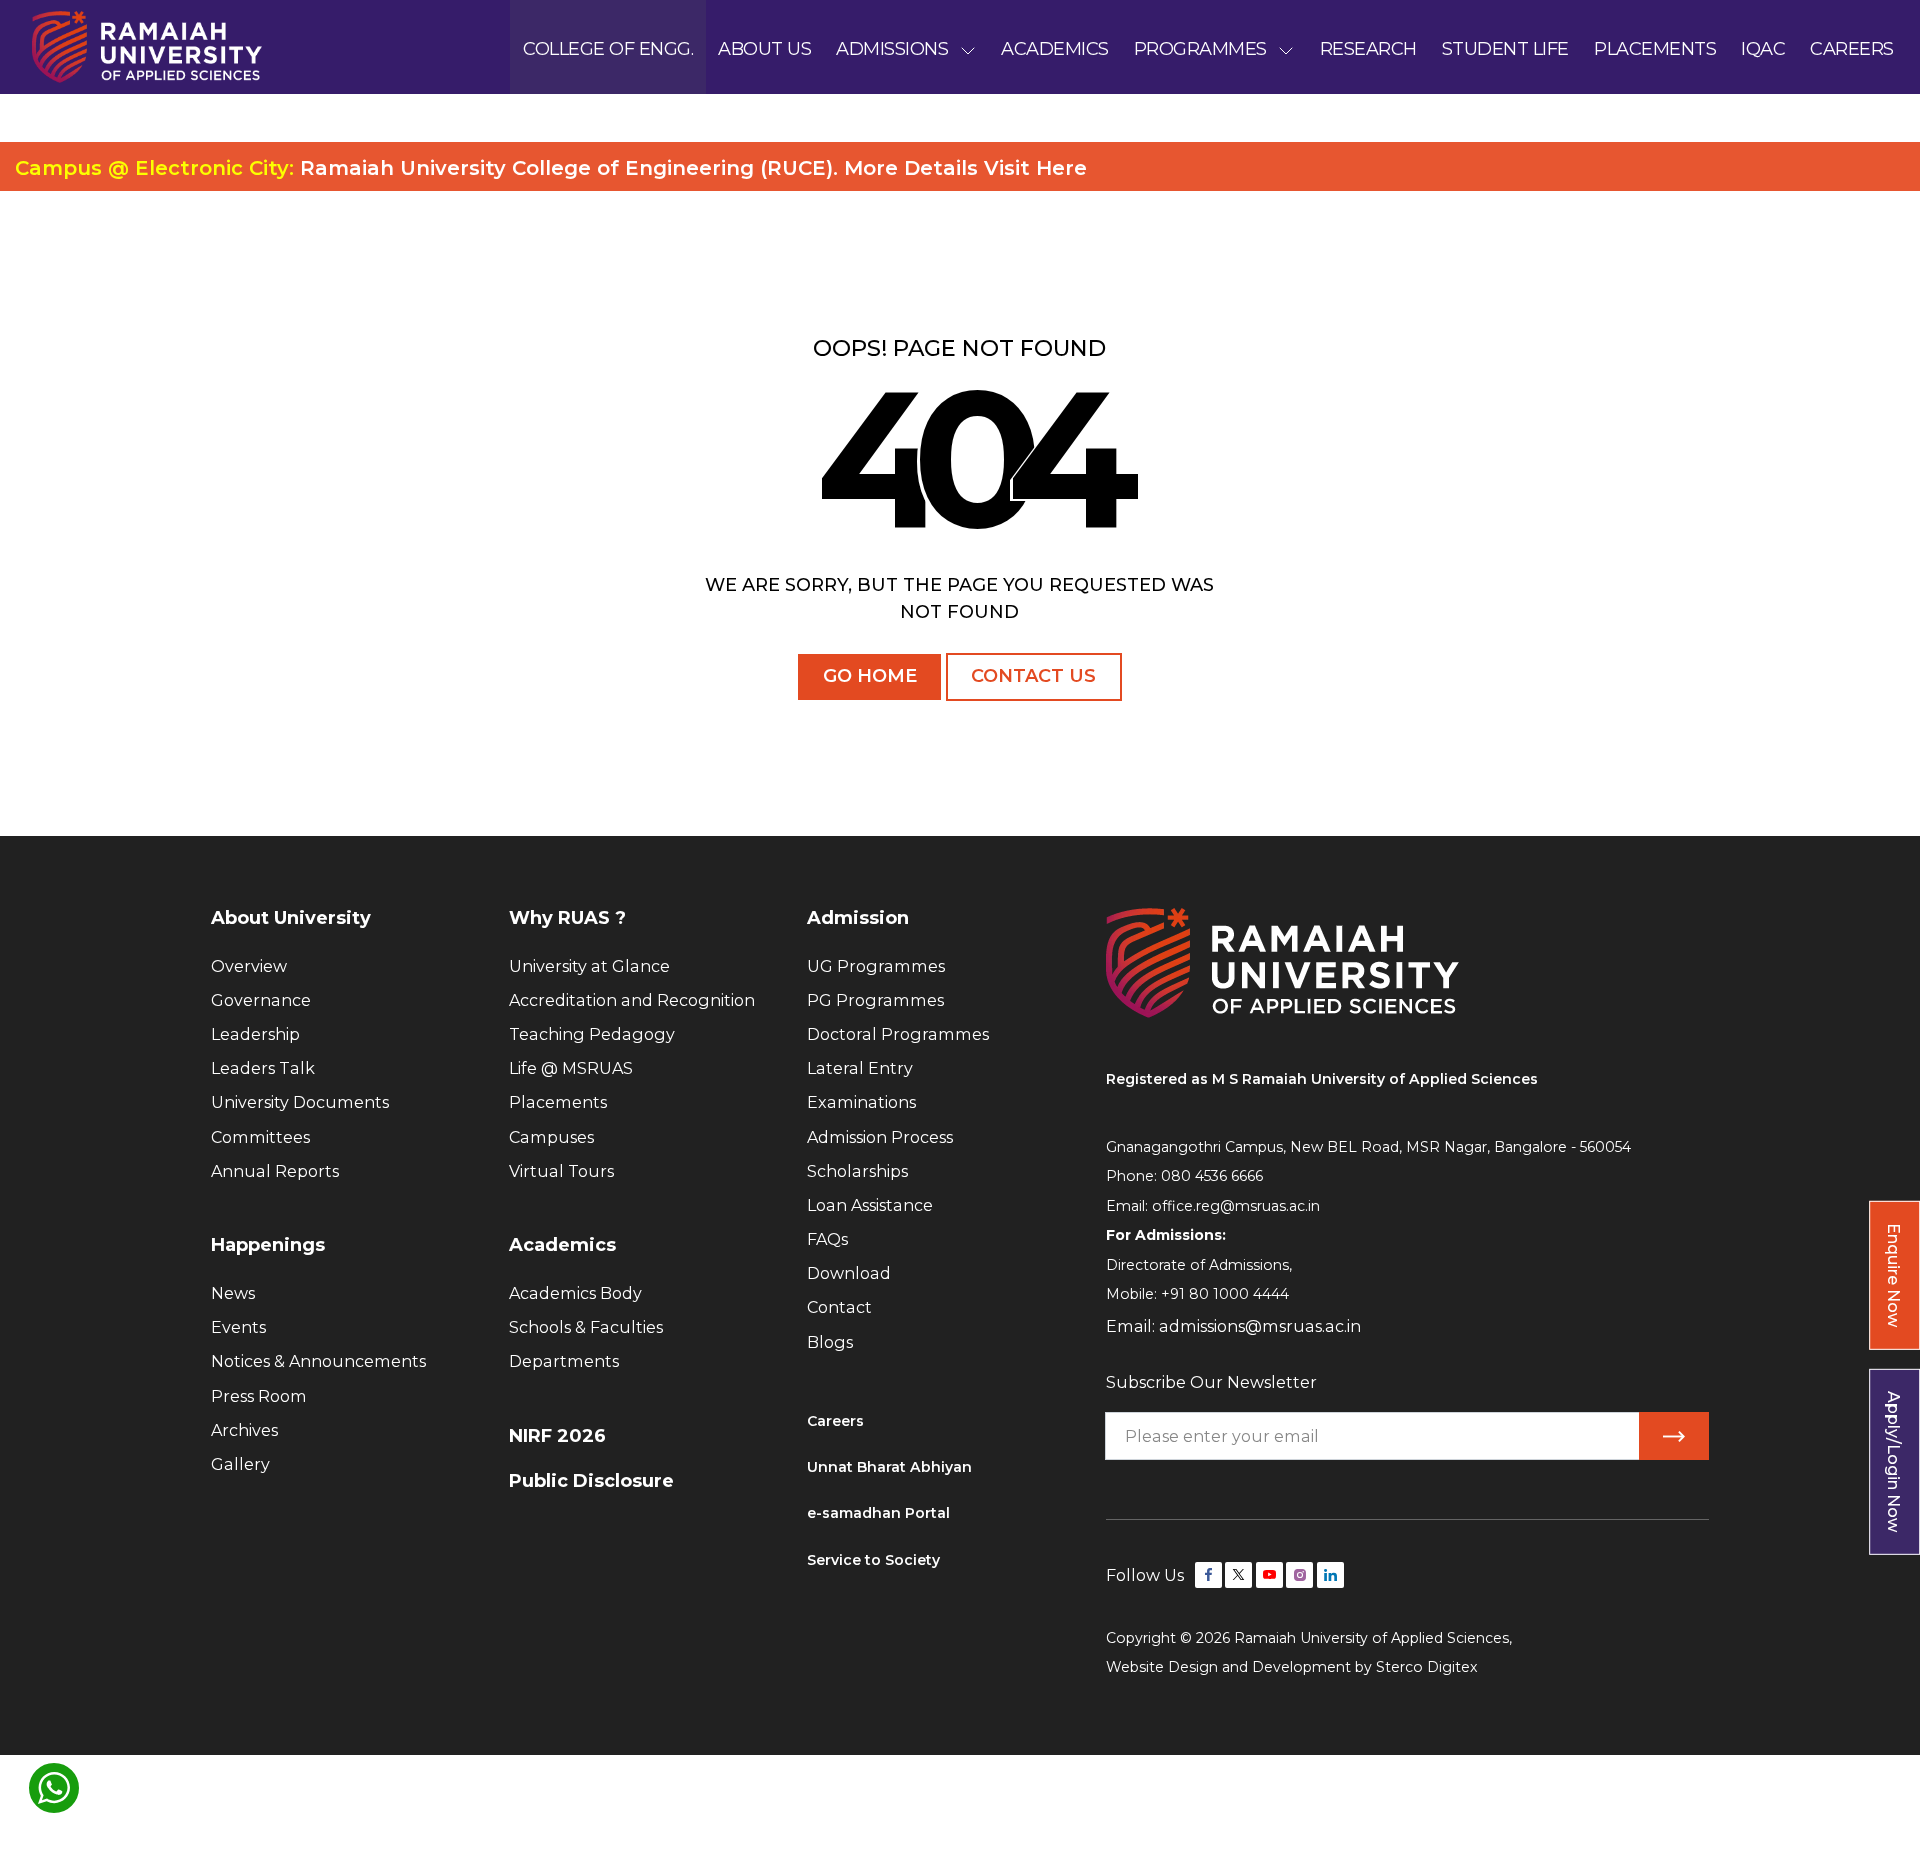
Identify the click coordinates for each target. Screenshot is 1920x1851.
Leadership (255, 1034)
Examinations (861, 1102)
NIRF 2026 (557, 1436)
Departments (564, 1361)
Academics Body (575, 1293)
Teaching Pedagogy (592, 1034)
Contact (839, 1307)
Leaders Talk (263, 1068)
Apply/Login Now (1894, 1461)
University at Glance (589, 966)
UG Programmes (876, 966)
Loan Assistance (870, 1205)
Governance (261, 1000)
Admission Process (880, 1137)
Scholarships (857, 1171)
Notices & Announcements (318, 1361)
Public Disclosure (591, 1481)
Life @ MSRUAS (571, 1068)
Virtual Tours (561, 1171)
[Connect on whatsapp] (54, 1788)
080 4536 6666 (1212, 1176)
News (233, 1293)
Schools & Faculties (586, 1327)
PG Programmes (875, 1000)
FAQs (827, 1239)
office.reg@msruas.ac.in (1236, 1206)
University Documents (300, 1102)
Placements (558, 1102)
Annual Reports (275, 1171)
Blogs (830, 1342)
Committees (260, 1137)
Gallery (240, 1464)
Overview (249, 966)
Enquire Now (1894, 1275)
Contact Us (1033, 676)
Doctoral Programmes (898, 1034)
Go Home (870, 676)
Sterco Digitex (1427, 1667)
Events (238, 1327)
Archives (244, 1430)
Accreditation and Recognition (632, 1000)
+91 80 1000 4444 (1225, 1294)
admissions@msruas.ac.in (1260, 1326)
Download (849, 1273)
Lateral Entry (860, 1068)
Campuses (551, 1137)
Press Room (259, 1396)
